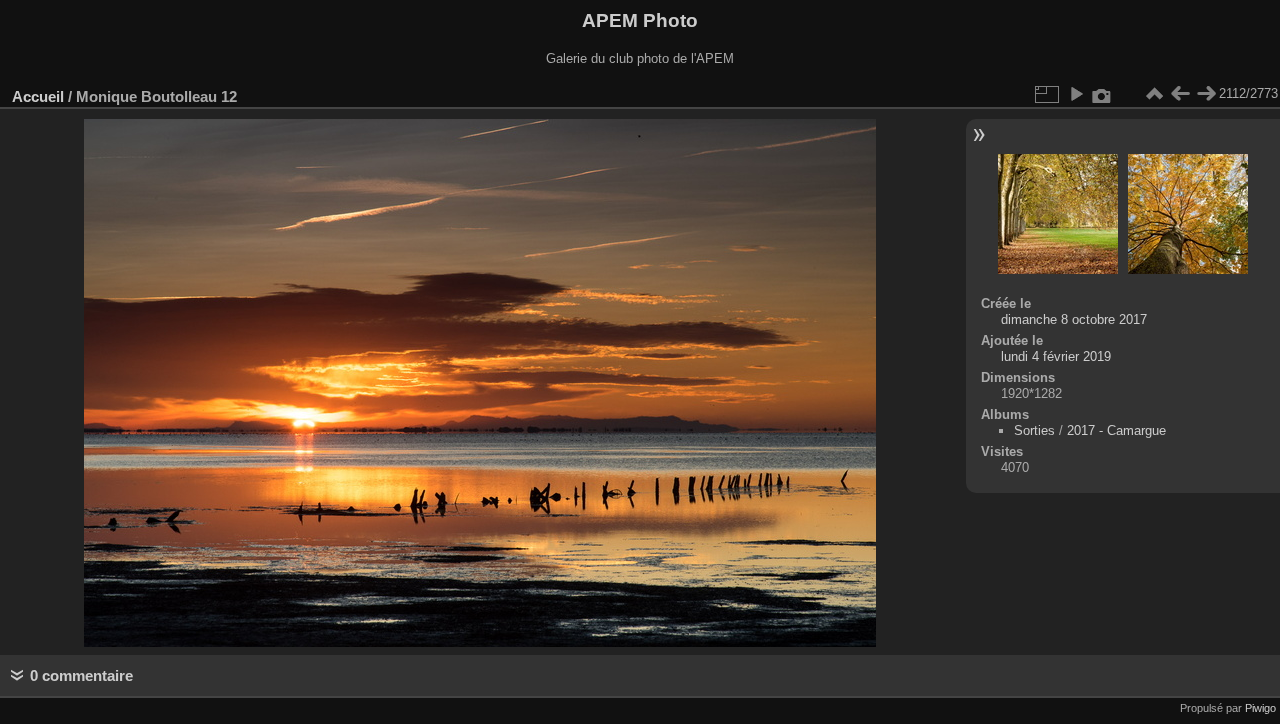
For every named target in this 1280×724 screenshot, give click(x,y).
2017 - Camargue (1116, 430)
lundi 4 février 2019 (1056, 356)
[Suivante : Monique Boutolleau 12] (1206, 94)
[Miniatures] (1154, 94)
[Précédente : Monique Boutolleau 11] (1180, 94)
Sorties (1034, 430)
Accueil (38, 96)
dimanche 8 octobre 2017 (1074, 319)
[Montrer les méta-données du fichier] (1102, 94)
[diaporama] (1076, 94)
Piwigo (1260, 708)
